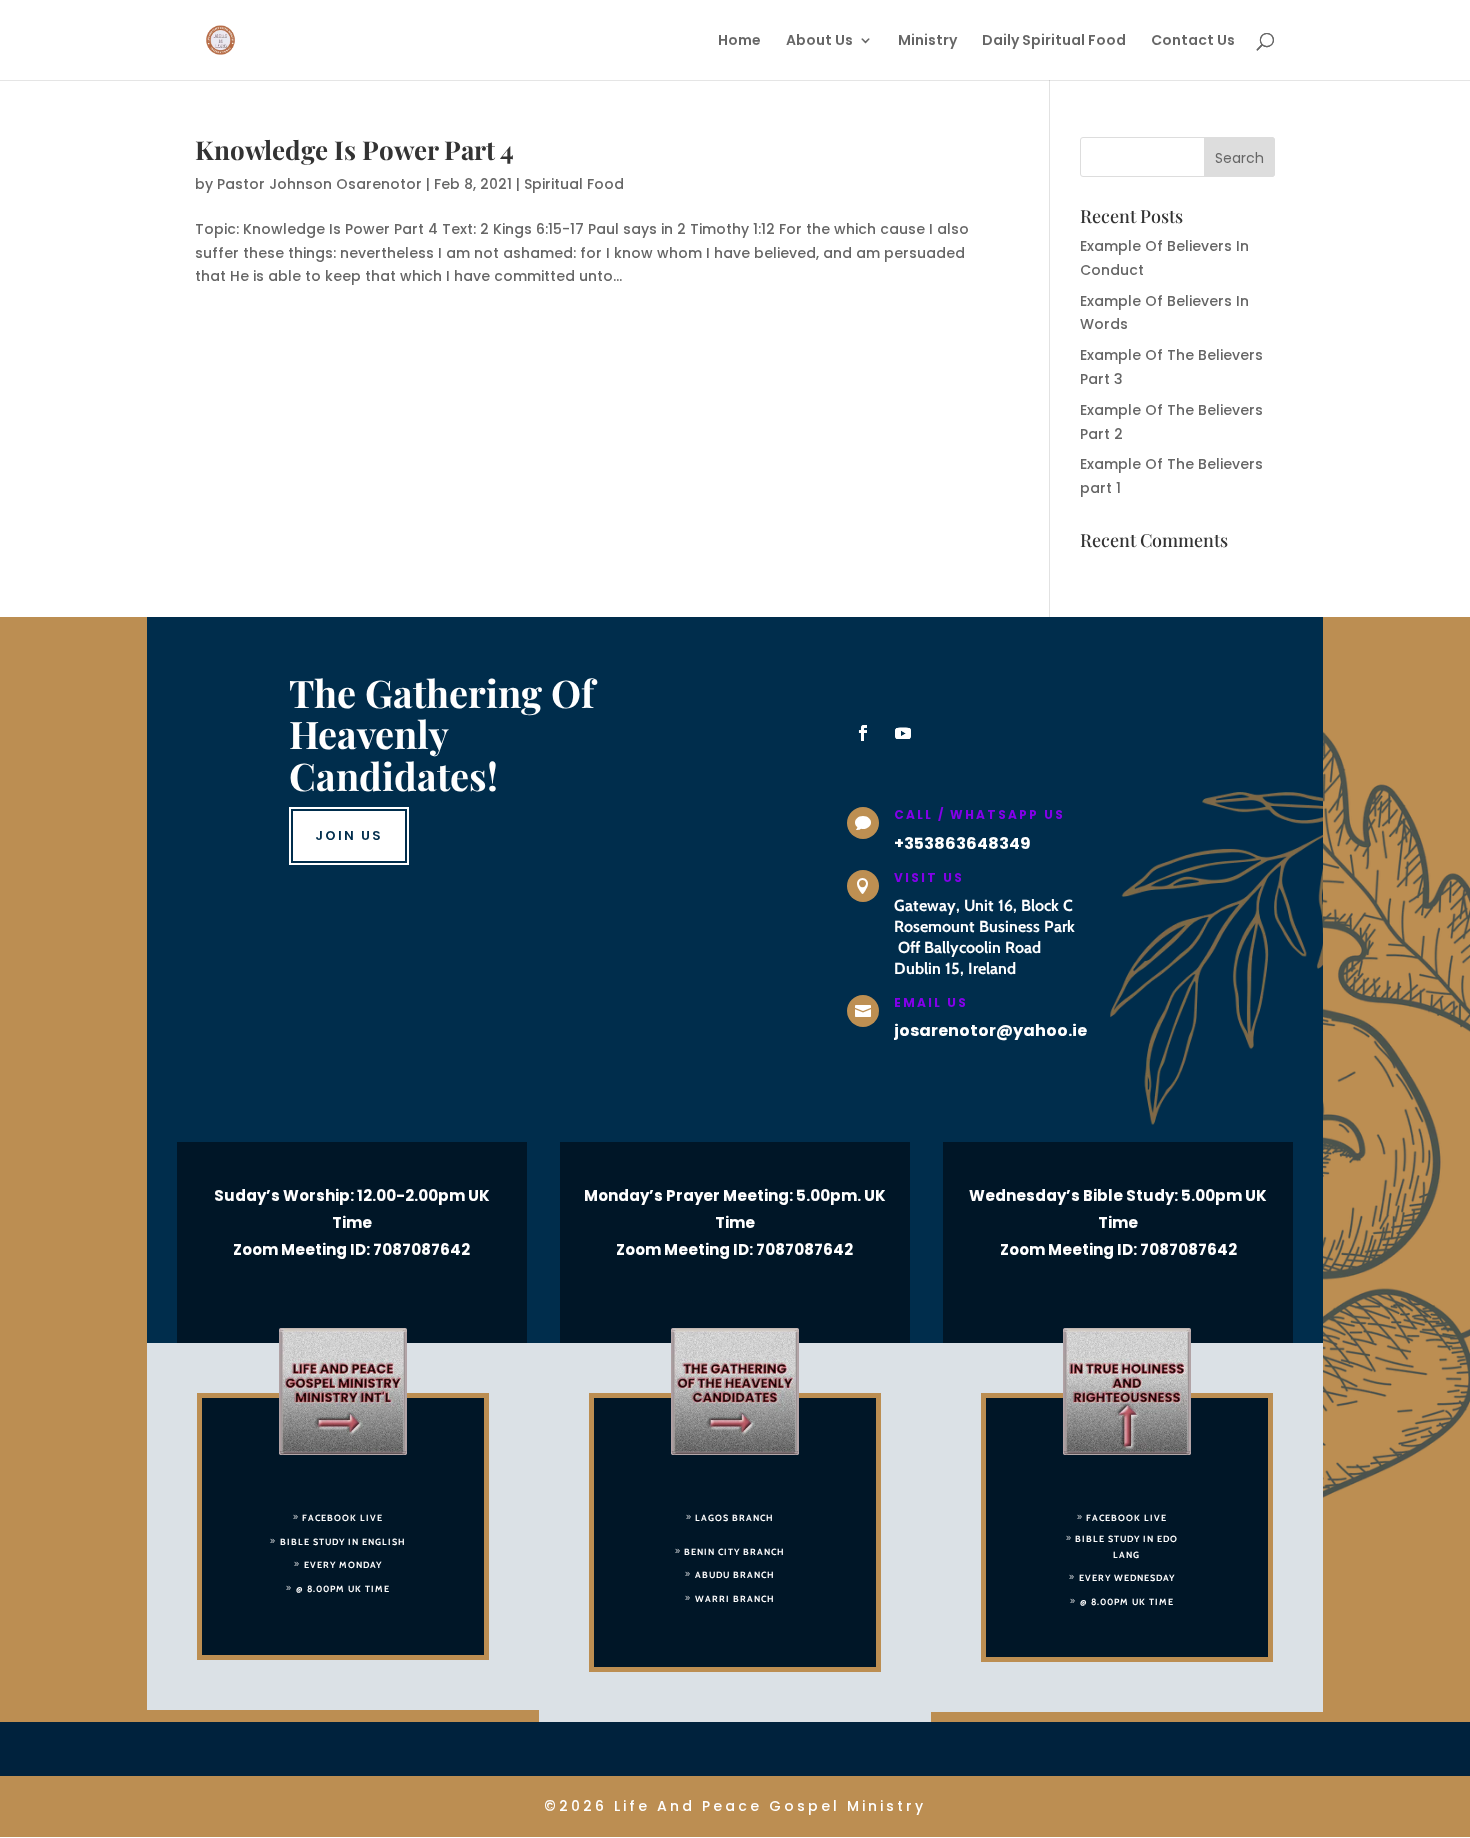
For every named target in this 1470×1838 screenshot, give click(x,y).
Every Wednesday (1127, 1577)
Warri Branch (735, 1598)
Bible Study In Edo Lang (1126, 1546)
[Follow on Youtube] (903, 733)
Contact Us (1193, 41)
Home (739, 41)
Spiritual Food (574, 184)
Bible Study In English (343, 1541)
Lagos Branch (734, 1517)
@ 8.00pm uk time (343, 1588)
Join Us (349, 835)
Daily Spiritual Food (1054, 41)
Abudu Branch (735, 1574)
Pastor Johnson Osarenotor (319, 184)
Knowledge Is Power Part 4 (354, 149)
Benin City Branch (734, 1551)
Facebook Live (342, 1517)
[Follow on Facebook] (863, 733)
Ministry (927, 41)
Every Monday (343, 1564)
